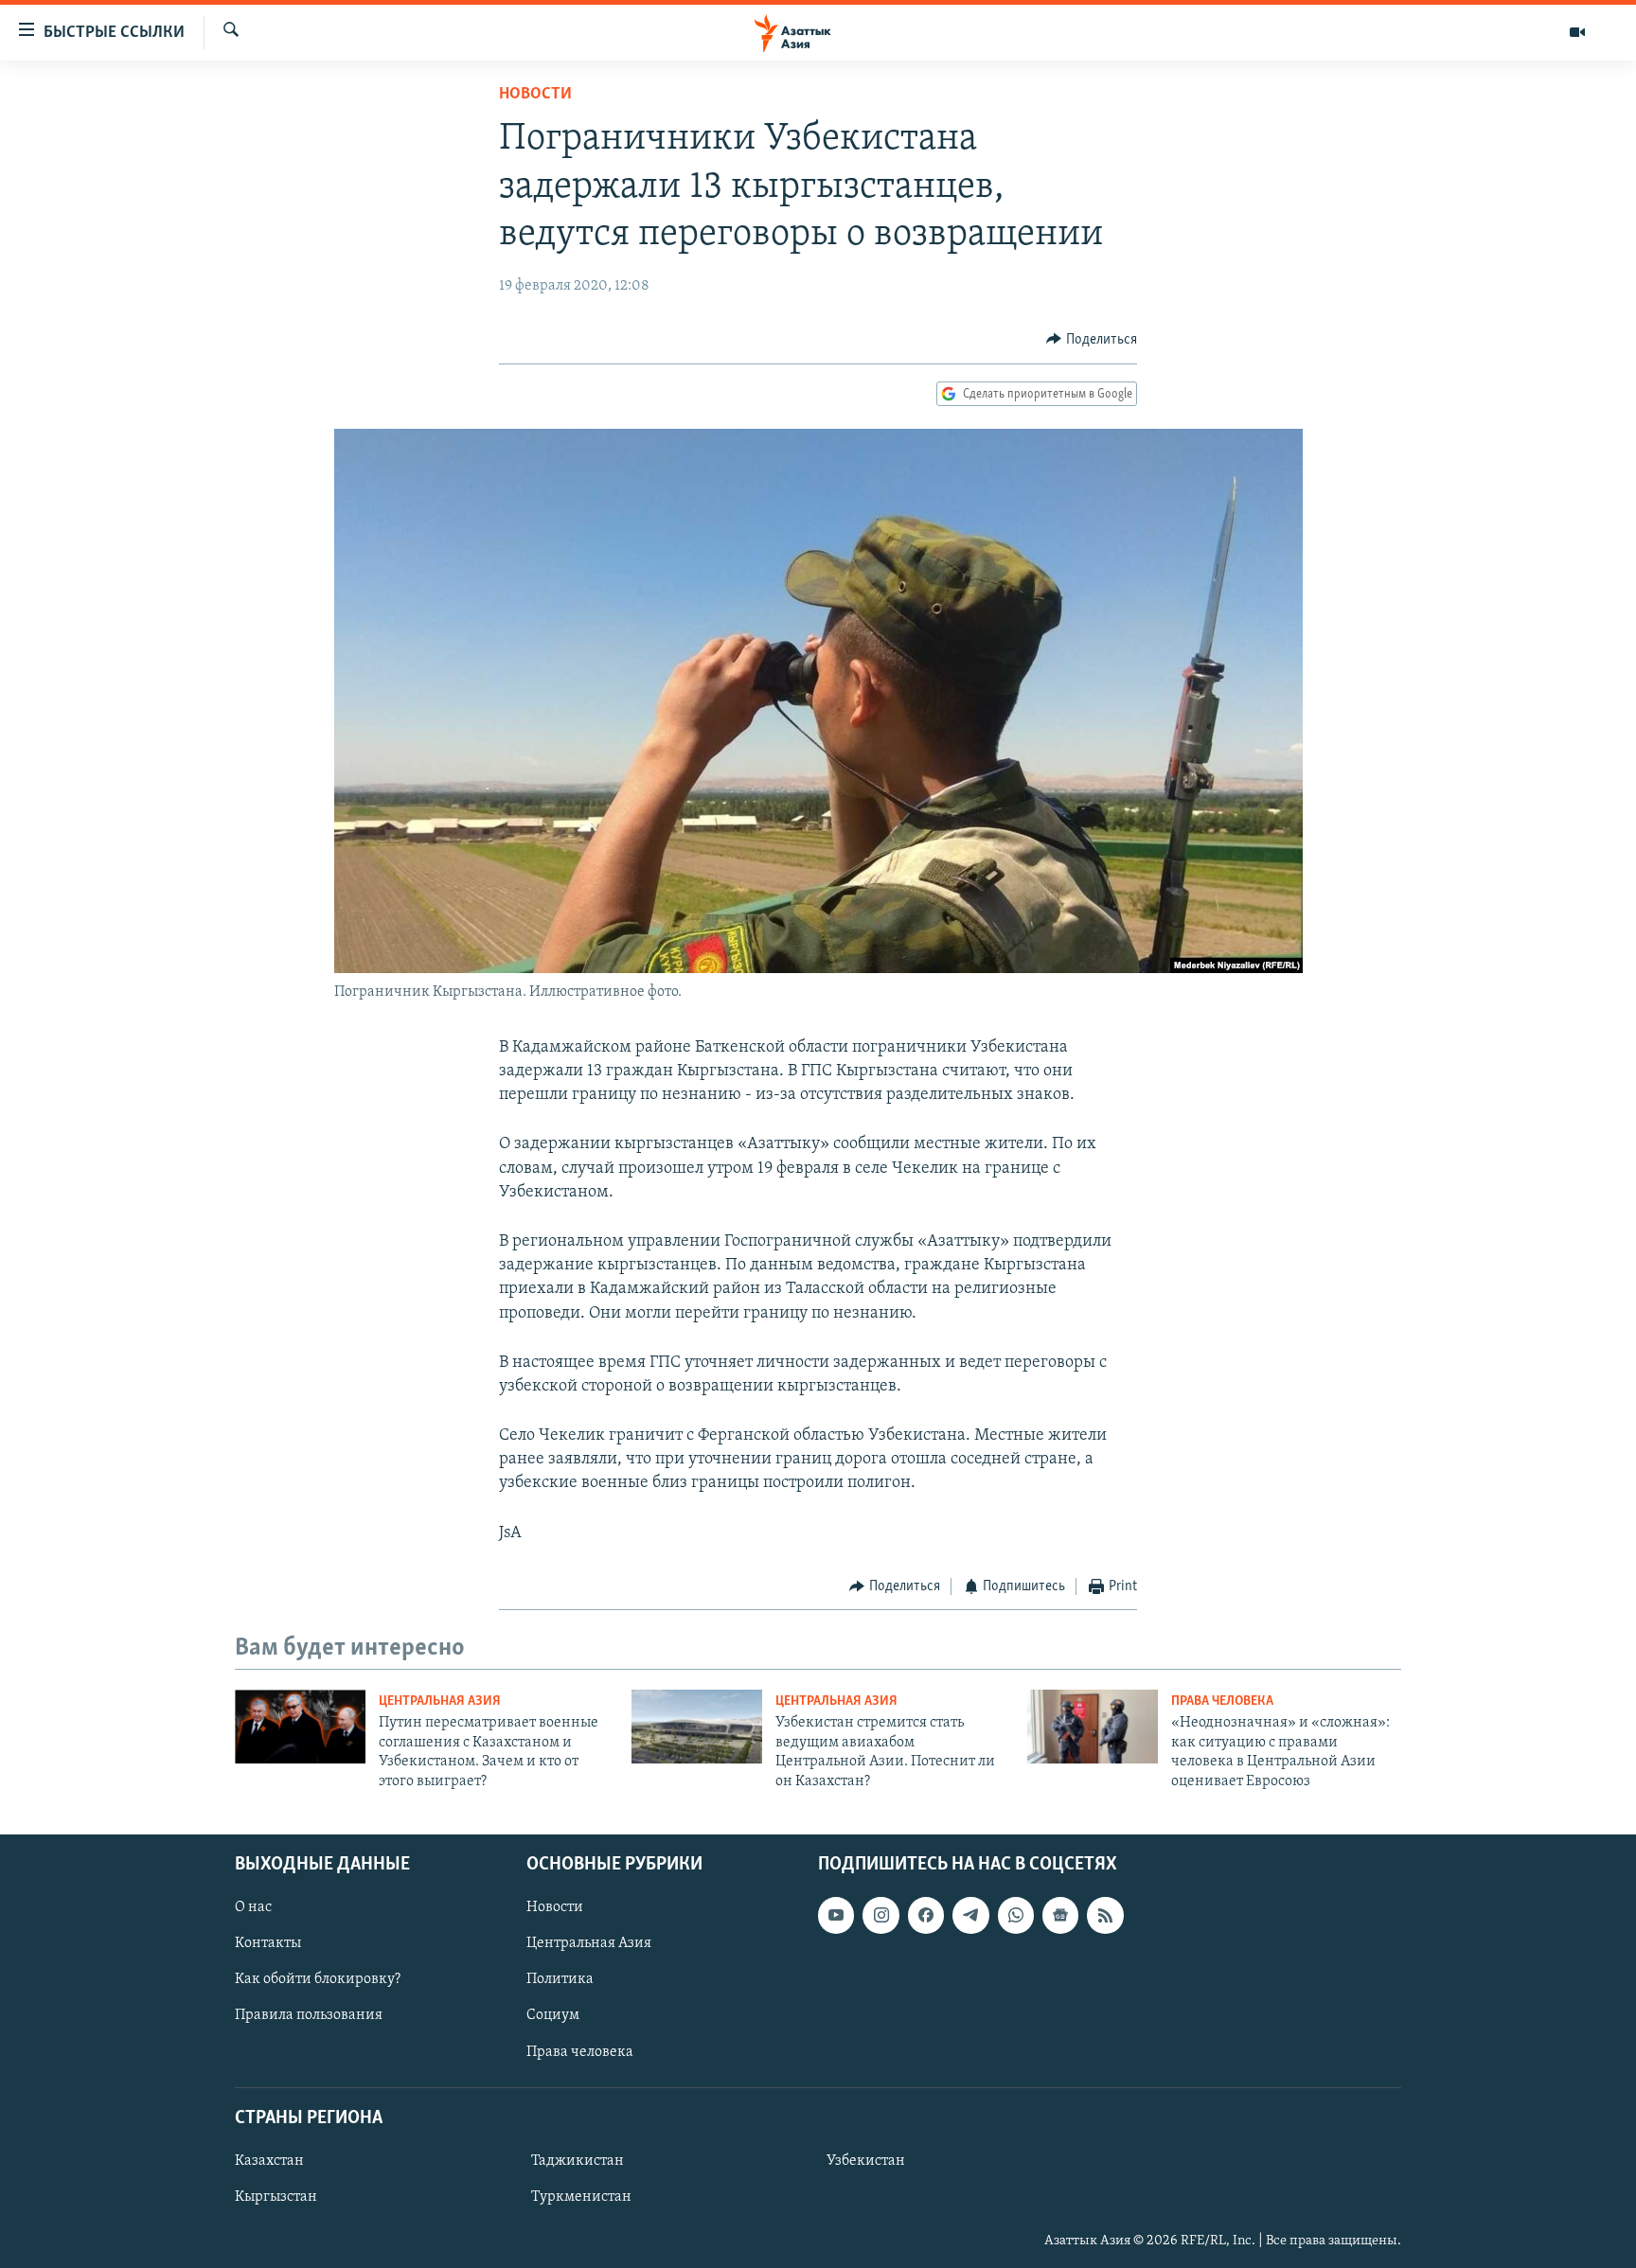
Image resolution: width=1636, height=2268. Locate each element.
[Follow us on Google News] (1060, 1915)
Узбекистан (866, 2161)
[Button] (1092, 340)
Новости (535, 95)
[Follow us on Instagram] (880, 1915)
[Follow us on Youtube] (836, 1915)
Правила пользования (309, 2015)
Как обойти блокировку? (318, 1979)
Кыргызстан (276, 2197)
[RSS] (1105, 1915)
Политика (560, 1979)
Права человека (1222, 1701)
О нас (253, 1907)
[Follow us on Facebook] (926, 1915)
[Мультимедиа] (1577, 32)
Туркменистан (581, 2197)
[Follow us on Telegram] (970, 1915)
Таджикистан (578, 2161)
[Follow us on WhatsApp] (1016, 1915)
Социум (553, 2015)
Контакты (268, 1943)
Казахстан (269, 2161)
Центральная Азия (440, 1701)
